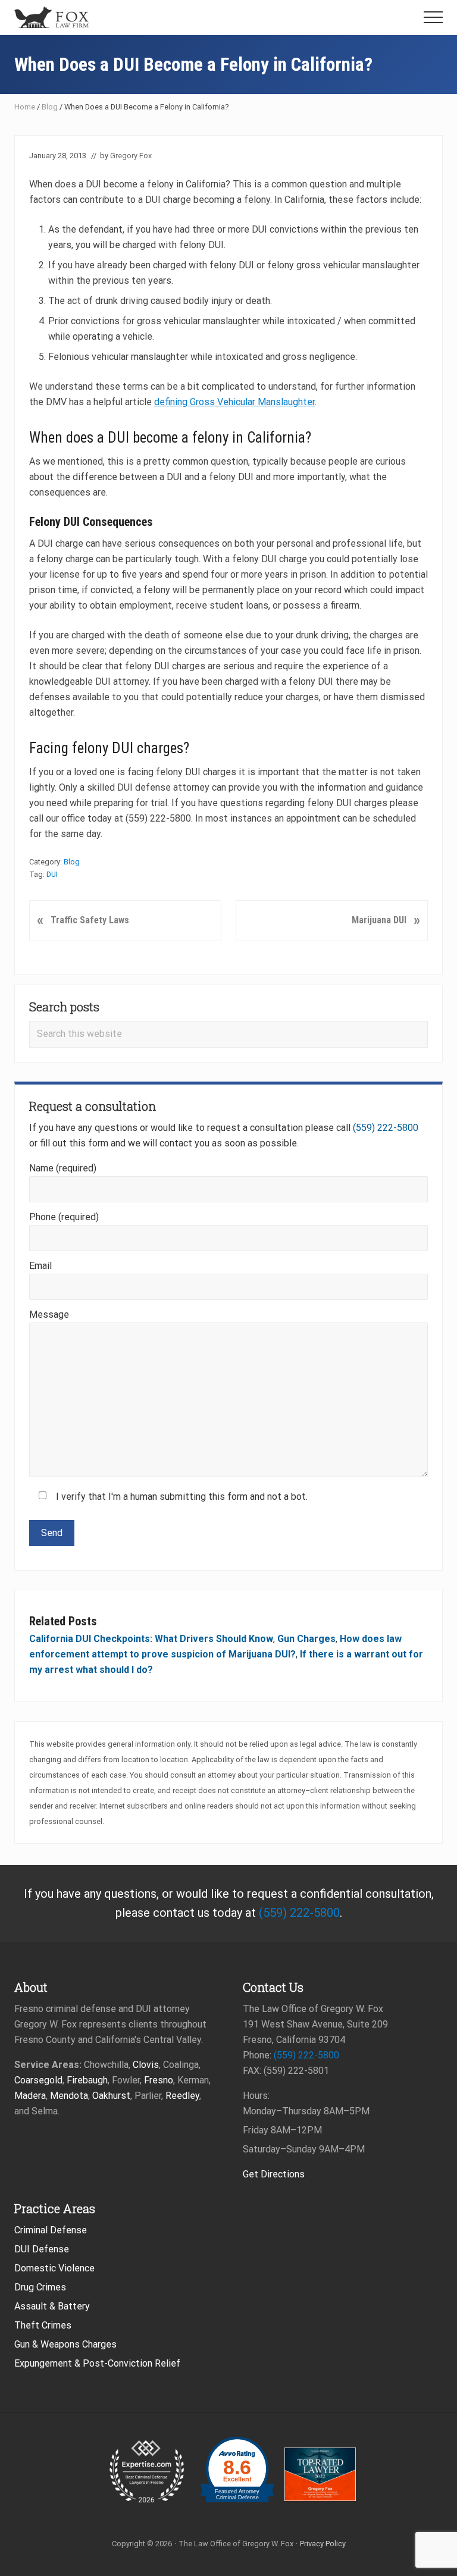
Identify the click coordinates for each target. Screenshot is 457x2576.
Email (40, 1266)
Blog (50, 107)
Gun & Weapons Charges (65, 2344)
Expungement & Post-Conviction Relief (97, 2363)
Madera (30, 2096)
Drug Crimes (40, 2287)
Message (49, 1314)
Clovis (146, 2065)
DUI (52, 874)
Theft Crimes (43, 2325)
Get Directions (274, 2174)
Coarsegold (38, 2080)
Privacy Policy (323, 2544)
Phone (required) (64, 1217)
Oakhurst (111, 2096)
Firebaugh (87, 2080)
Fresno (159, 2080)
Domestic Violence (54, 2268)
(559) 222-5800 (386, 1128)
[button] (433, 17)
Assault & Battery (52, 2306)
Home (25, 107)
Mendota (69, 2096)
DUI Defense (42, 2249)
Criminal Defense (51, 2230)
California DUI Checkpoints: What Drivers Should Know (151, 1639)
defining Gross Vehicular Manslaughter (234, 402)
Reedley (182, 2096)
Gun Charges (306, 1639)
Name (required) (63, 1168)
